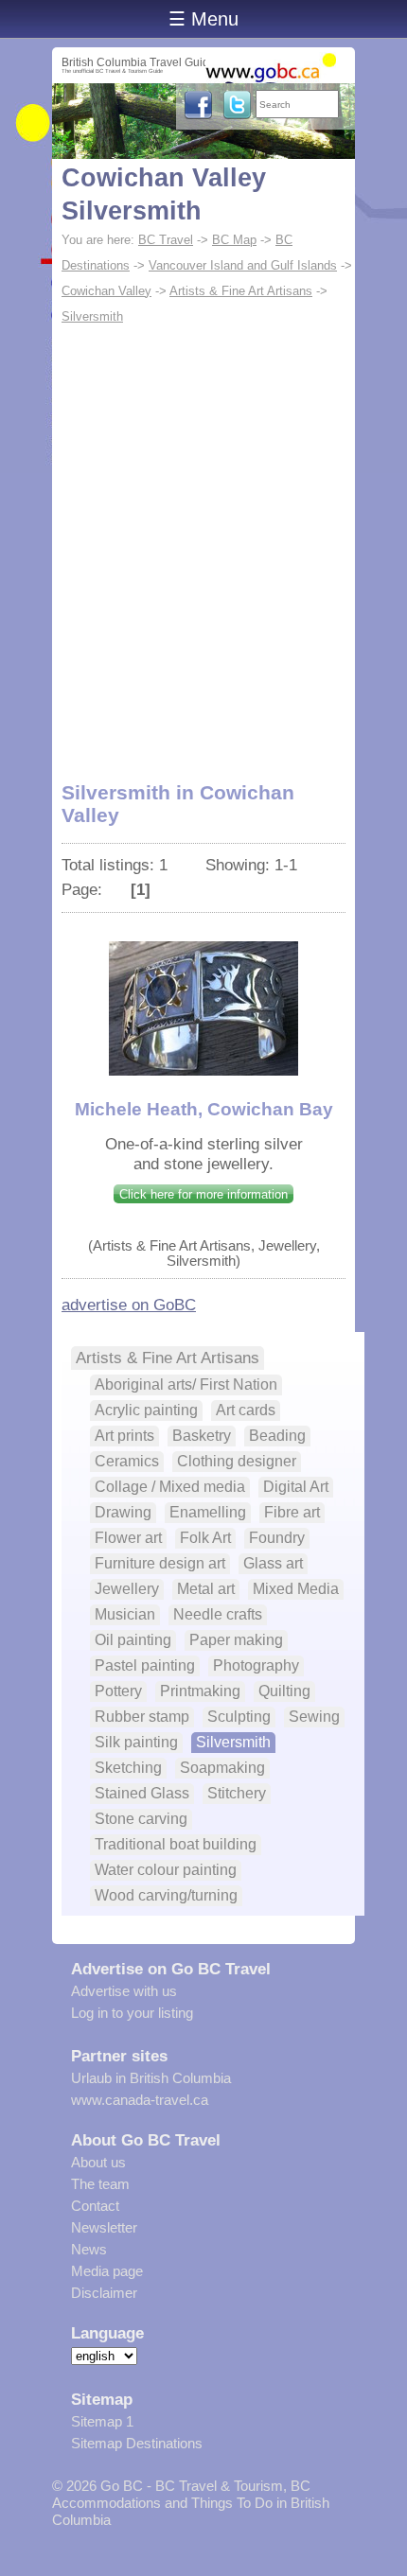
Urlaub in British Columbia (151, 2078)
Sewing (314, 1717)
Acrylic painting (146, 1410)
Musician (125, 1614)
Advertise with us (124, 1991)
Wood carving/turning (166, 1895)
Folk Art (205, 1538)
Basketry (202, 1436)
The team (100, 2184)
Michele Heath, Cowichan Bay (204, 1109)
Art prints (124, 1436)
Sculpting (239, 1717)
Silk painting (136, 1742)
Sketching (128, 1768)
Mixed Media (296, 1589)
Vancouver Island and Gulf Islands (243, 265)
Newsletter (104, 2227)
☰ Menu (203, 19)
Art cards (246, 1410)
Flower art (128, 1538)
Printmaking (200, 1691)
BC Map (234, 240)
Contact (95, 2206)
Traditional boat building (176, 1844)
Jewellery (127, 1589)
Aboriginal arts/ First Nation (186, 1384)
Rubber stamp (142, 1717)
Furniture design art (160, 1563)
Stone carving (141, 1819)
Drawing (123, 1512)
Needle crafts (218, 1614)
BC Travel (166, 240)
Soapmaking (222, 1768)
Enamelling (208, 1512)
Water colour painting (166, 1870)
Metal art (206, 1589)
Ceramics (127, 1461)
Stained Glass (142, 1793)
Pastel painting (145, 1665)
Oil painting (133, 1640)
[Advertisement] (203, 542)
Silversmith (92, 316)
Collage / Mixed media (170, 1487)
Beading (277, 1436)
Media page (107, 2271)
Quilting (284, 1691)
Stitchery (237, 1793)
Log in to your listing (132, 2013)
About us (98, 2162)
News (89, 2249)
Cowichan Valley (106, 291)
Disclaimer (104, 2293)
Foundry (277, 1538)
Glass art (273, 1563)
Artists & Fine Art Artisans (241, 291)
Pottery (118, 1691)
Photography (256, 1665)
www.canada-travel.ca (140, 2100)
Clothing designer (237, 1461)
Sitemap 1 (102, 2421)
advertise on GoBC (129, 1305)
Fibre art (292, 1512)
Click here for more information (203, 1194)
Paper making (236, 1640)
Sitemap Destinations (137, 2443)
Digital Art (296, 1487)
